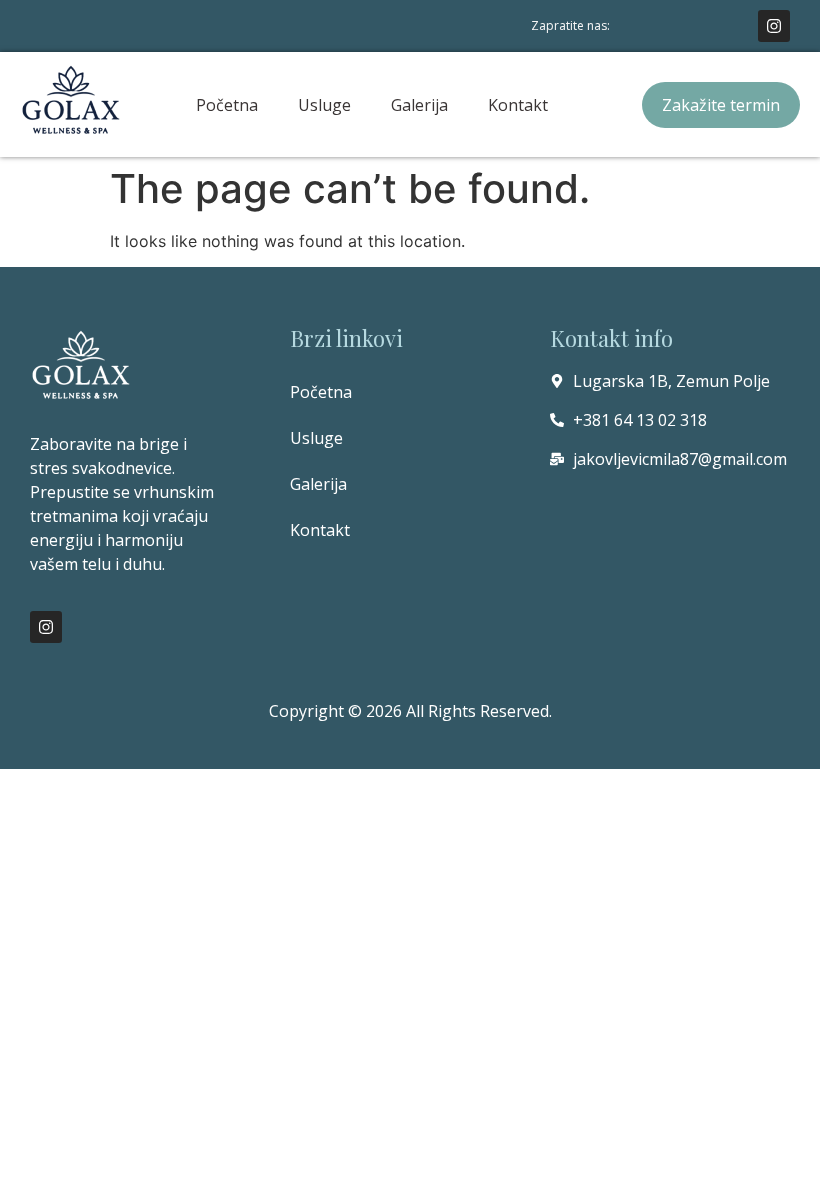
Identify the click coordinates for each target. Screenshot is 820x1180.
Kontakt (518, 105)
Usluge (324, 105)
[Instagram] (774, 26)
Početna (227, 105)
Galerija (419, 105)
